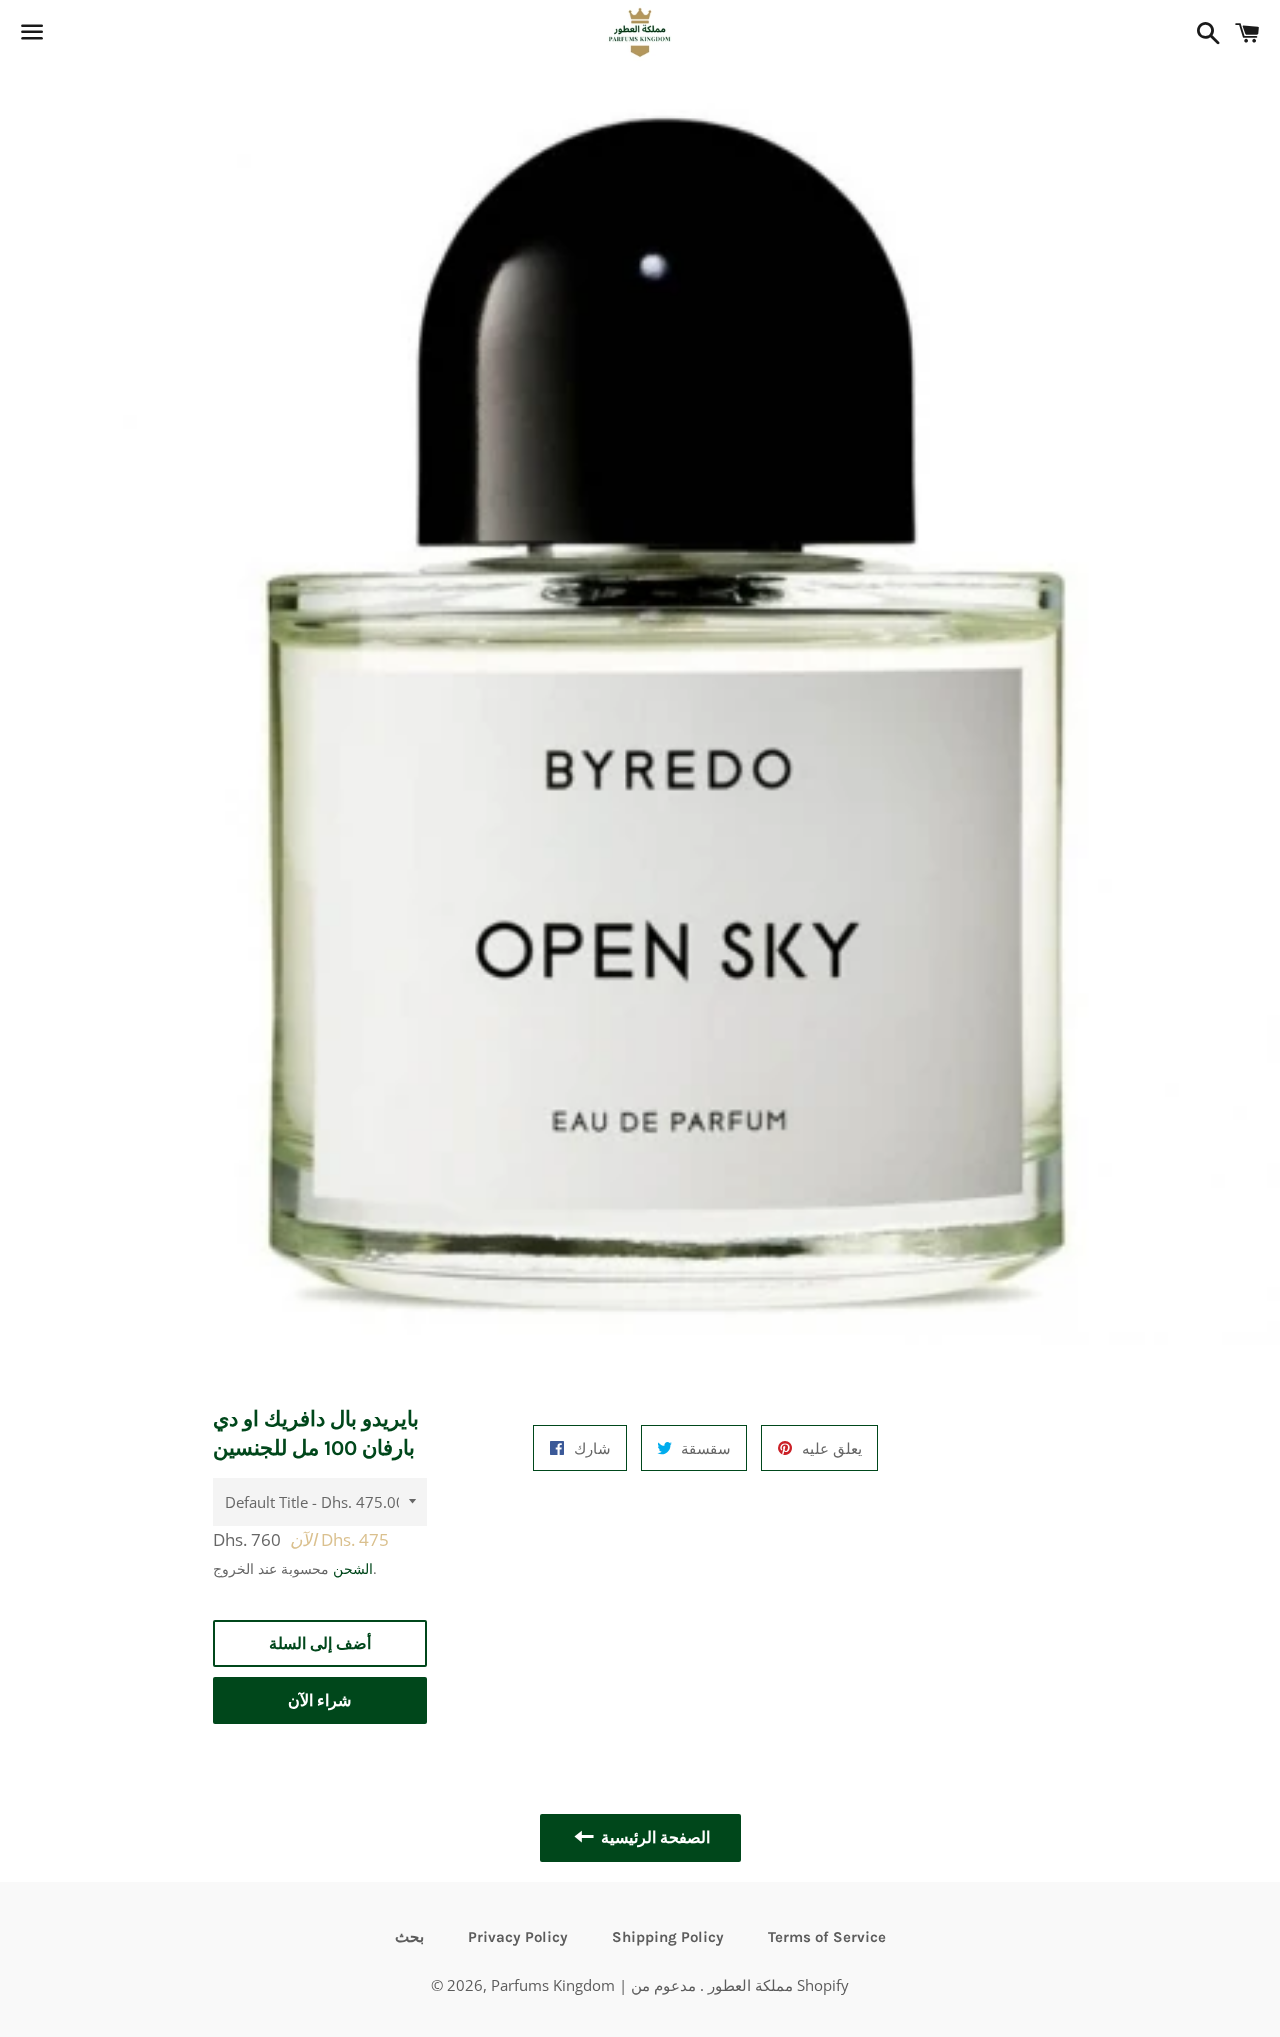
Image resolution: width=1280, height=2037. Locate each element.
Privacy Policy (518, 1937)
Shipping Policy (668, 1937)
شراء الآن (319, 1700)
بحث (409, 1937)
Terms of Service (827, 1937)
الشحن (353, 1568)
